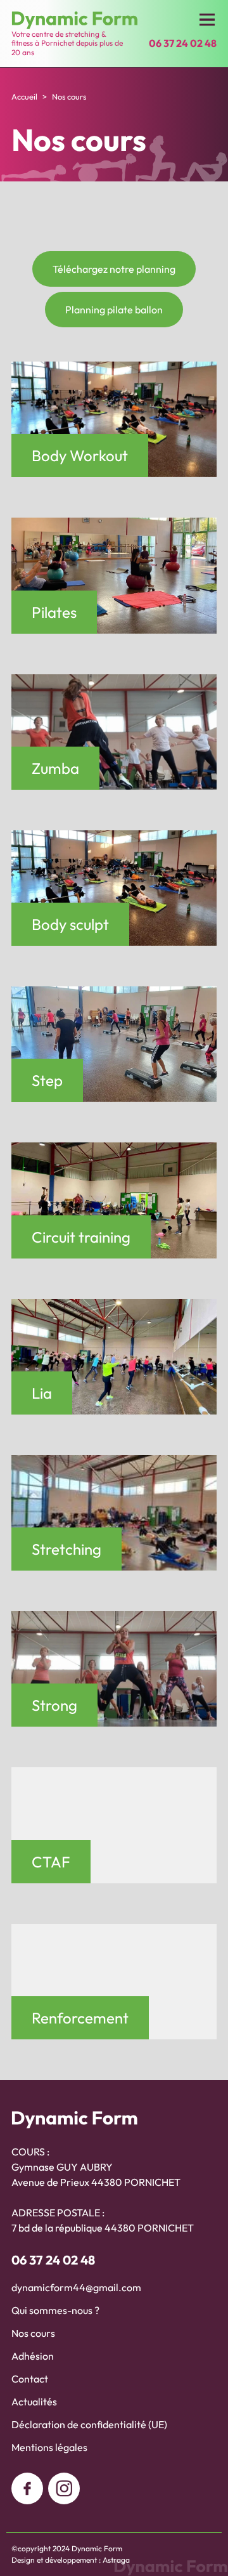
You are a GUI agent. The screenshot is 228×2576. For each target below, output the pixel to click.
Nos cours (33, 2333)
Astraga (116, 2560)
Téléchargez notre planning (114, 269)
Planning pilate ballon (114, 310)
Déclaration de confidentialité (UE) (89, 2424)
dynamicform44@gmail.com (76, 2287)
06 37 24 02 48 (53, 2260)
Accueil (24, 96)
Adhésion (33, 2356)
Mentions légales (49, 2447)
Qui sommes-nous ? (55, 2310)
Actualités (34, 2402)
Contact (30, 2379)
